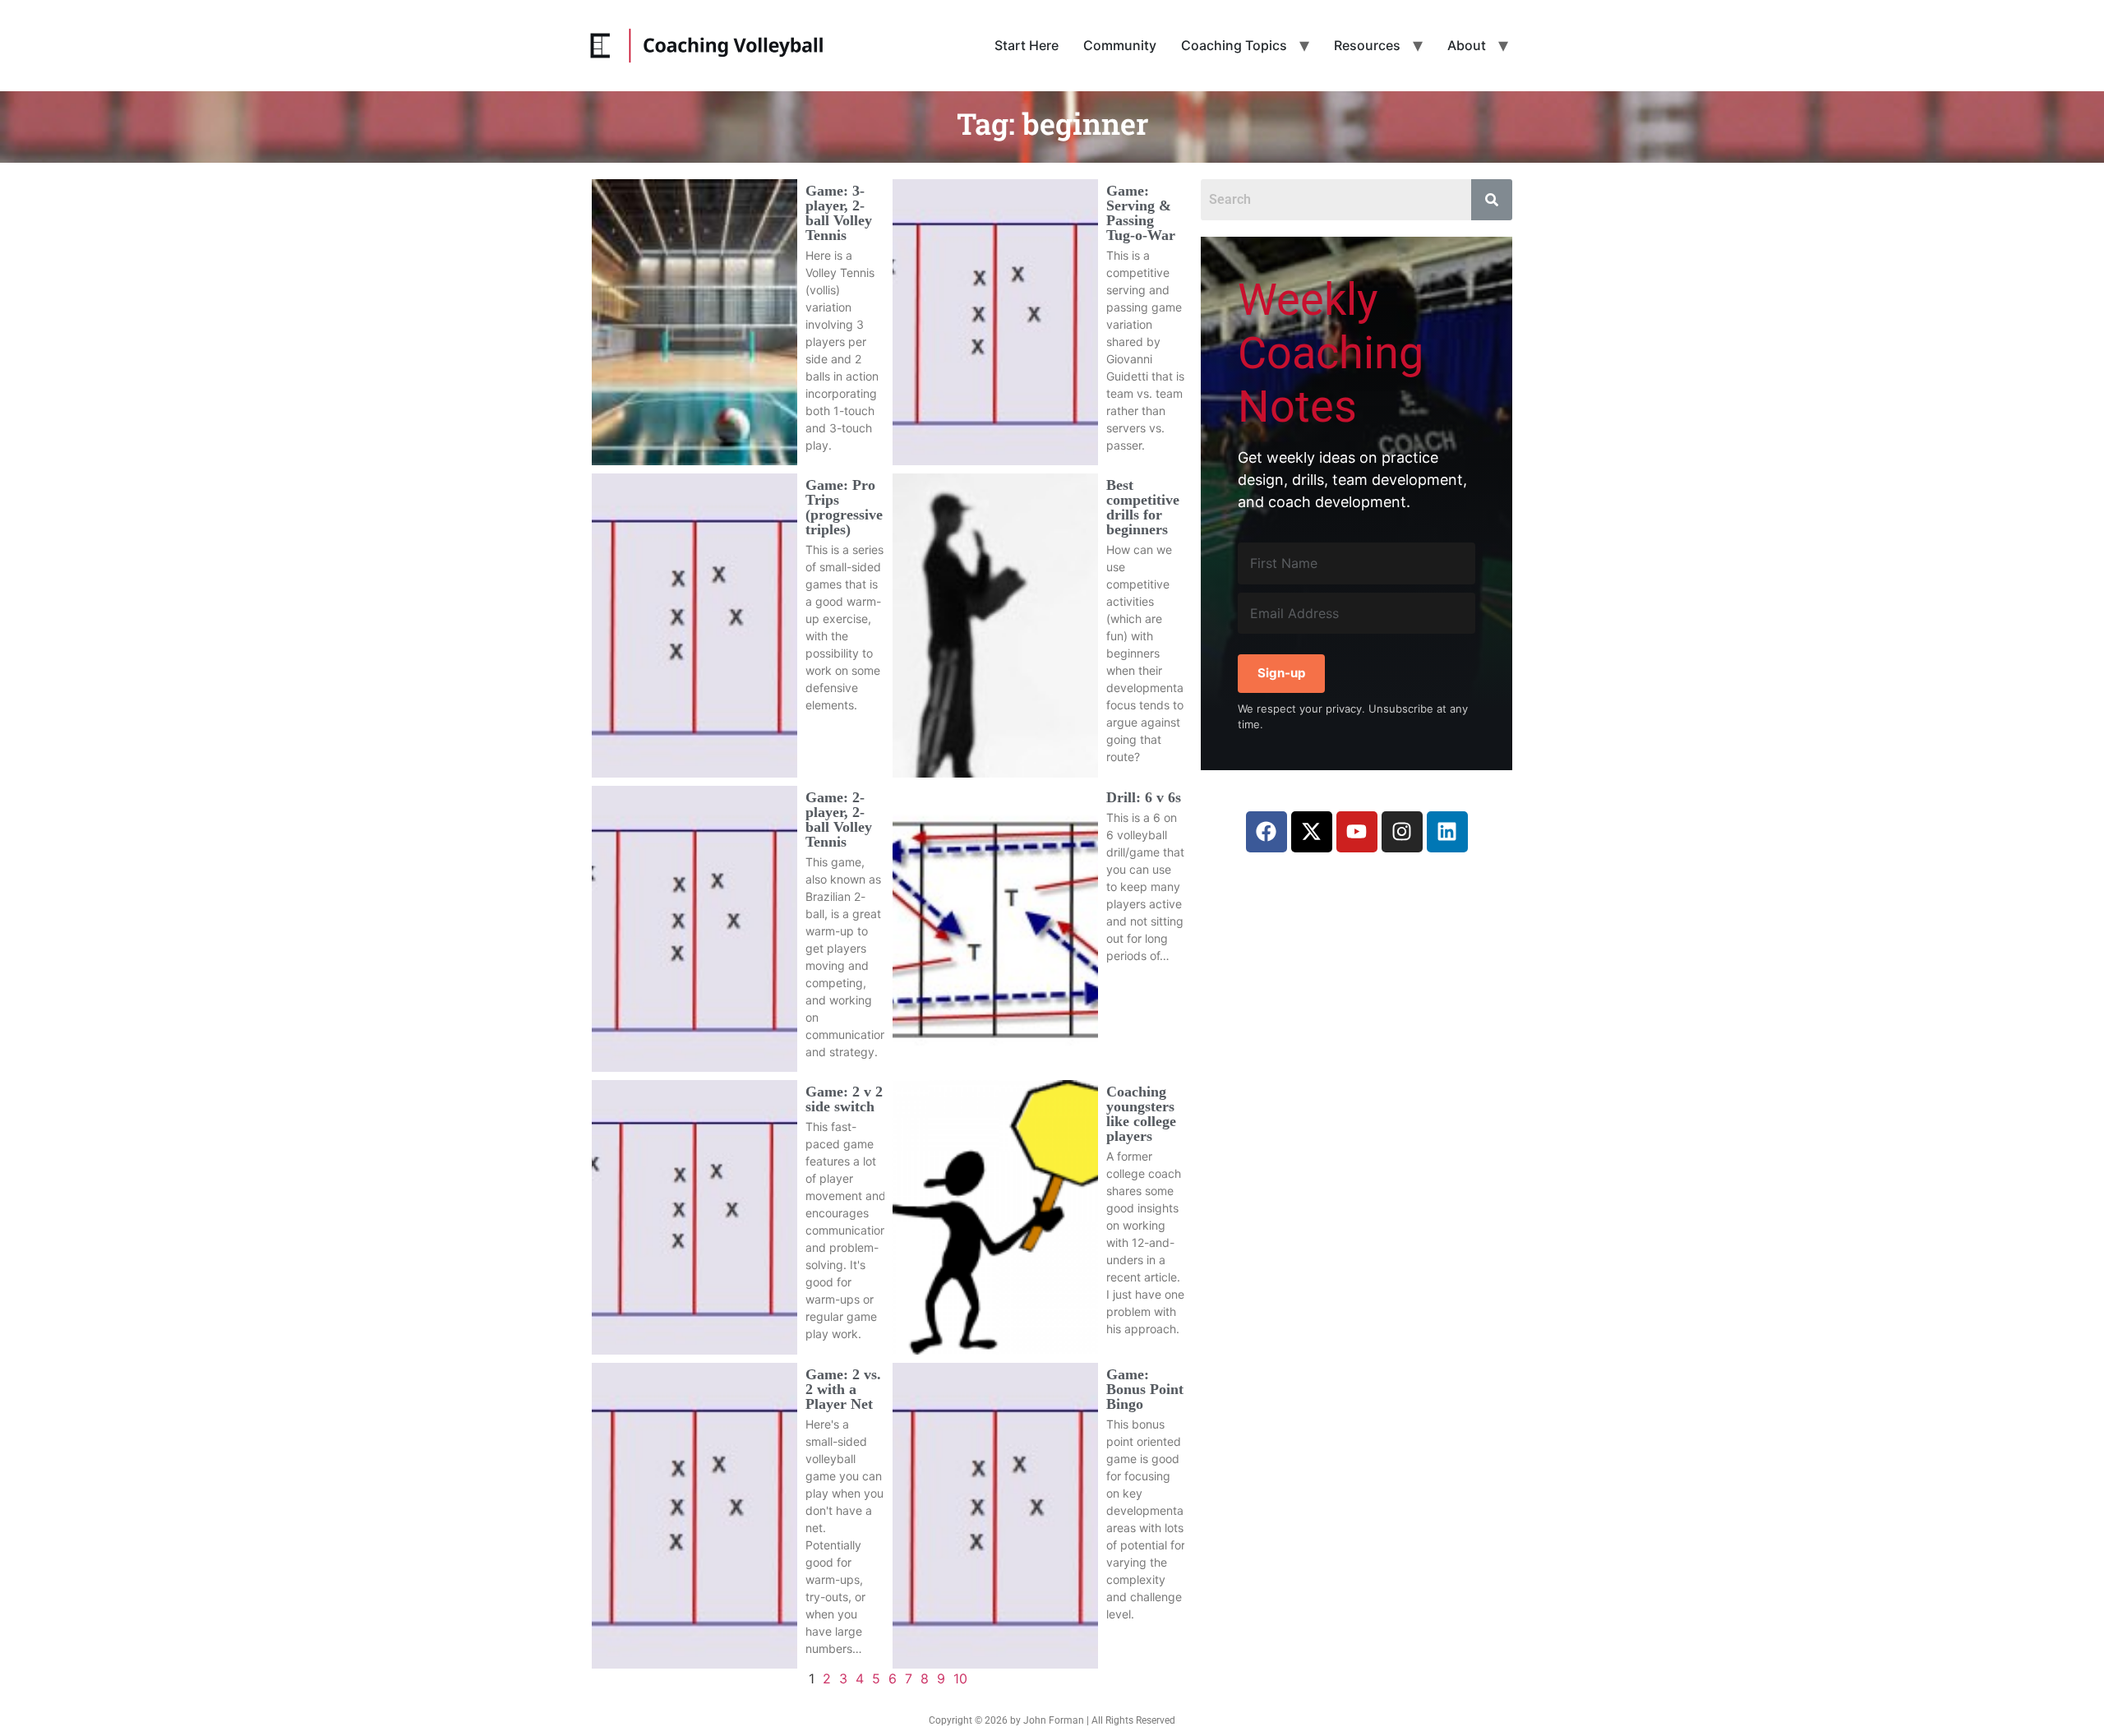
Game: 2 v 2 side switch (844, 1099)
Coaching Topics (1234, 45)
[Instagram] (1402, 832)
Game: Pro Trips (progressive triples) (844, 507)
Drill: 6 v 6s (1144, 797)
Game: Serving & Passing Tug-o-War (1141, 213)
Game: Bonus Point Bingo (1145, 1389)
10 (960, 1678)
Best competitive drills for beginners (1143, 507)
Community (1120, 45)
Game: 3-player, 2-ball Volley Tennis (839, 213)
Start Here (1027, 45)
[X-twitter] (1312, 832)
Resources (1367, 45)
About (1467, 45)
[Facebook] (1267, 832)
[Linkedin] (1447, 832)
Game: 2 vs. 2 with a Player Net (843, 1389)
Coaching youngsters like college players (1141, 1114)
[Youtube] (1357, 832)
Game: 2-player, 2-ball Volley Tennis (839, 820)
